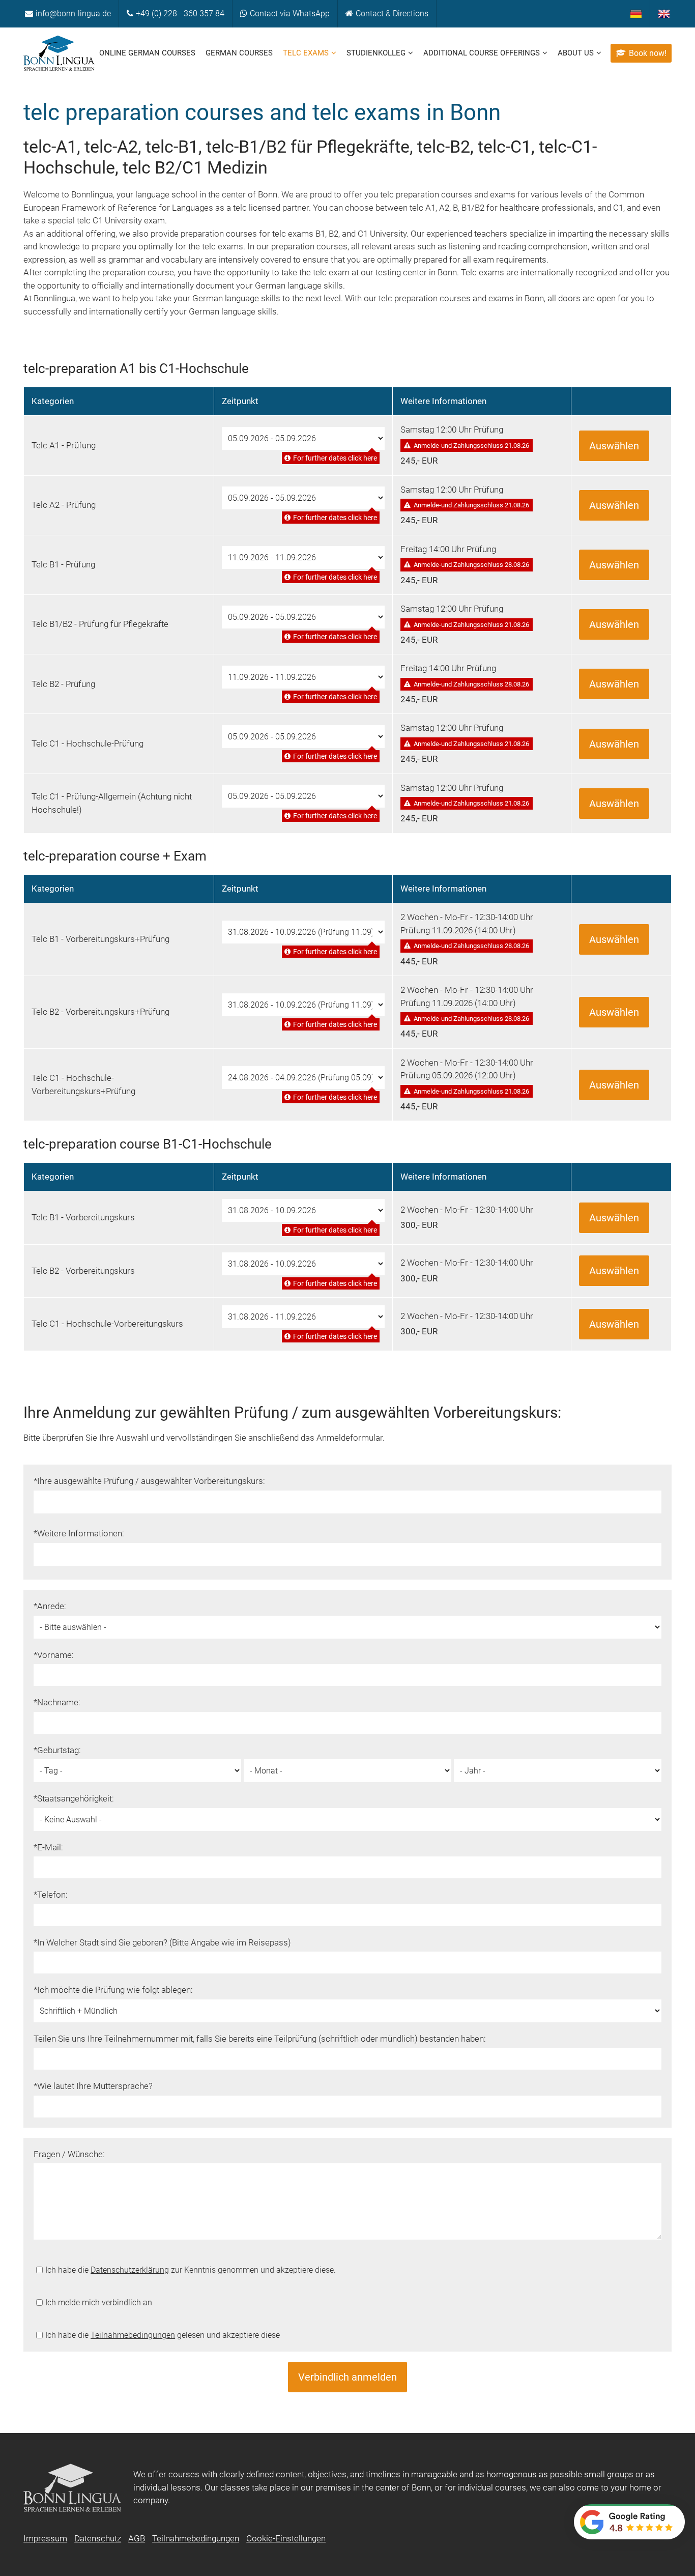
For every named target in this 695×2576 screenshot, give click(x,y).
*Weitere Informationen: (79, 1533)
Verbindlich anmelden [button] (347, 2377)
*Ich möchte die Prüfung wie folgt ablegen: (113, 1990)
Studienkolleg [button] (376, 53)
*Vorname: (54, 1655)
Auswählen (614, 446)
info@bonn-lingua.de (73, 13)
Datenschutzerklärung (130, 2270)
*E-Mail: (48, 1847)
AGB (137, 2538)
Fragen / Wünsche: (69, 2154)
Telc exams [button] (306, 53)
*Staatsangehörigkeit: (74, 1798)
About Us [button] (576, 53)
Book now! (648, 53)
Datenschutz (98, 2538)
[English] (664, 14)
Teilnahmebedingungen (133, 2335)
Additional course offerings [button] (482, 53)
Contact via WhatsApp (290, 13)
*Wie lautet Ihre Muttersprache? (93, 2086)
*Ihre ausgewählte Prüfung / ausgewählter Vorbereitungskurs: (149, 1481)
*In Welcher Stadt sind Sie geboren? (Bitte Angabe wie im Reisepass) (162, 1942)
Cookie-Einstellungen (286, 2538)
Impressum (45, 2538)
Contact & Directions (392, 13)
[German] (636, 14)
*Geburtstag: (57, 1750)
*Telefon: (51, 1895)
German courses (239, 53)
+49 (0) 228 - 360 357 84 (180, 13)
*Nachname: (57, 1702)
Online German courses (147, 53)
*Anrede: (50, 1606)
